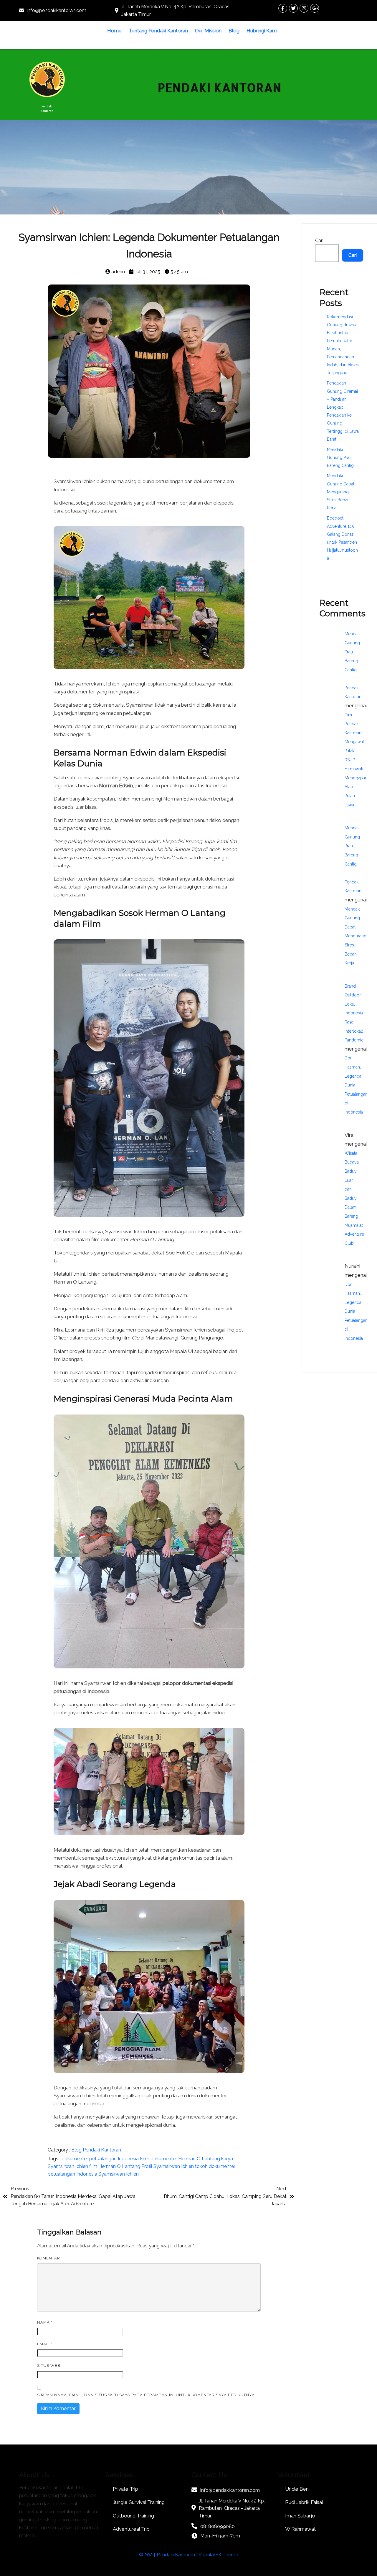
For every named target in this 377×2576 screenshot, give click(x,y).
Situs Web (49, 2366)
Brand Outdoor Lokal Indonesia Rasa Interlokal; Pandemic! (354, 1013)
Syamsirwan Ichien (119, 2174)
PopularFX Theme (218, 2555)
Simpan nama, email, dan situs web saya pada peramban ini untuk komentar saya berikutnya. (147, 2395)
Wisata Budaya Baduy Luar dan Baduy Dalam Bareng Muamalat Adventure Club (354, 1198)
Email (45, 2344)
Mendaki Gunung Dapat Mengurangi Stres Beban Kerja (341, 492)
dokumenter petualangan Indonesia (100, 2159)
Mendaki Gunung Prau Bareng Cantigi (341, 457)
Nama (45, 2322)
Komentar (50, 2258)
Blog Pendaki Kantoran (96, 2150)
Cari (319, 241)
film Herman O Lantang (115, 2166)
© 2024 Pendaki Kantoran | (169, 2555)
